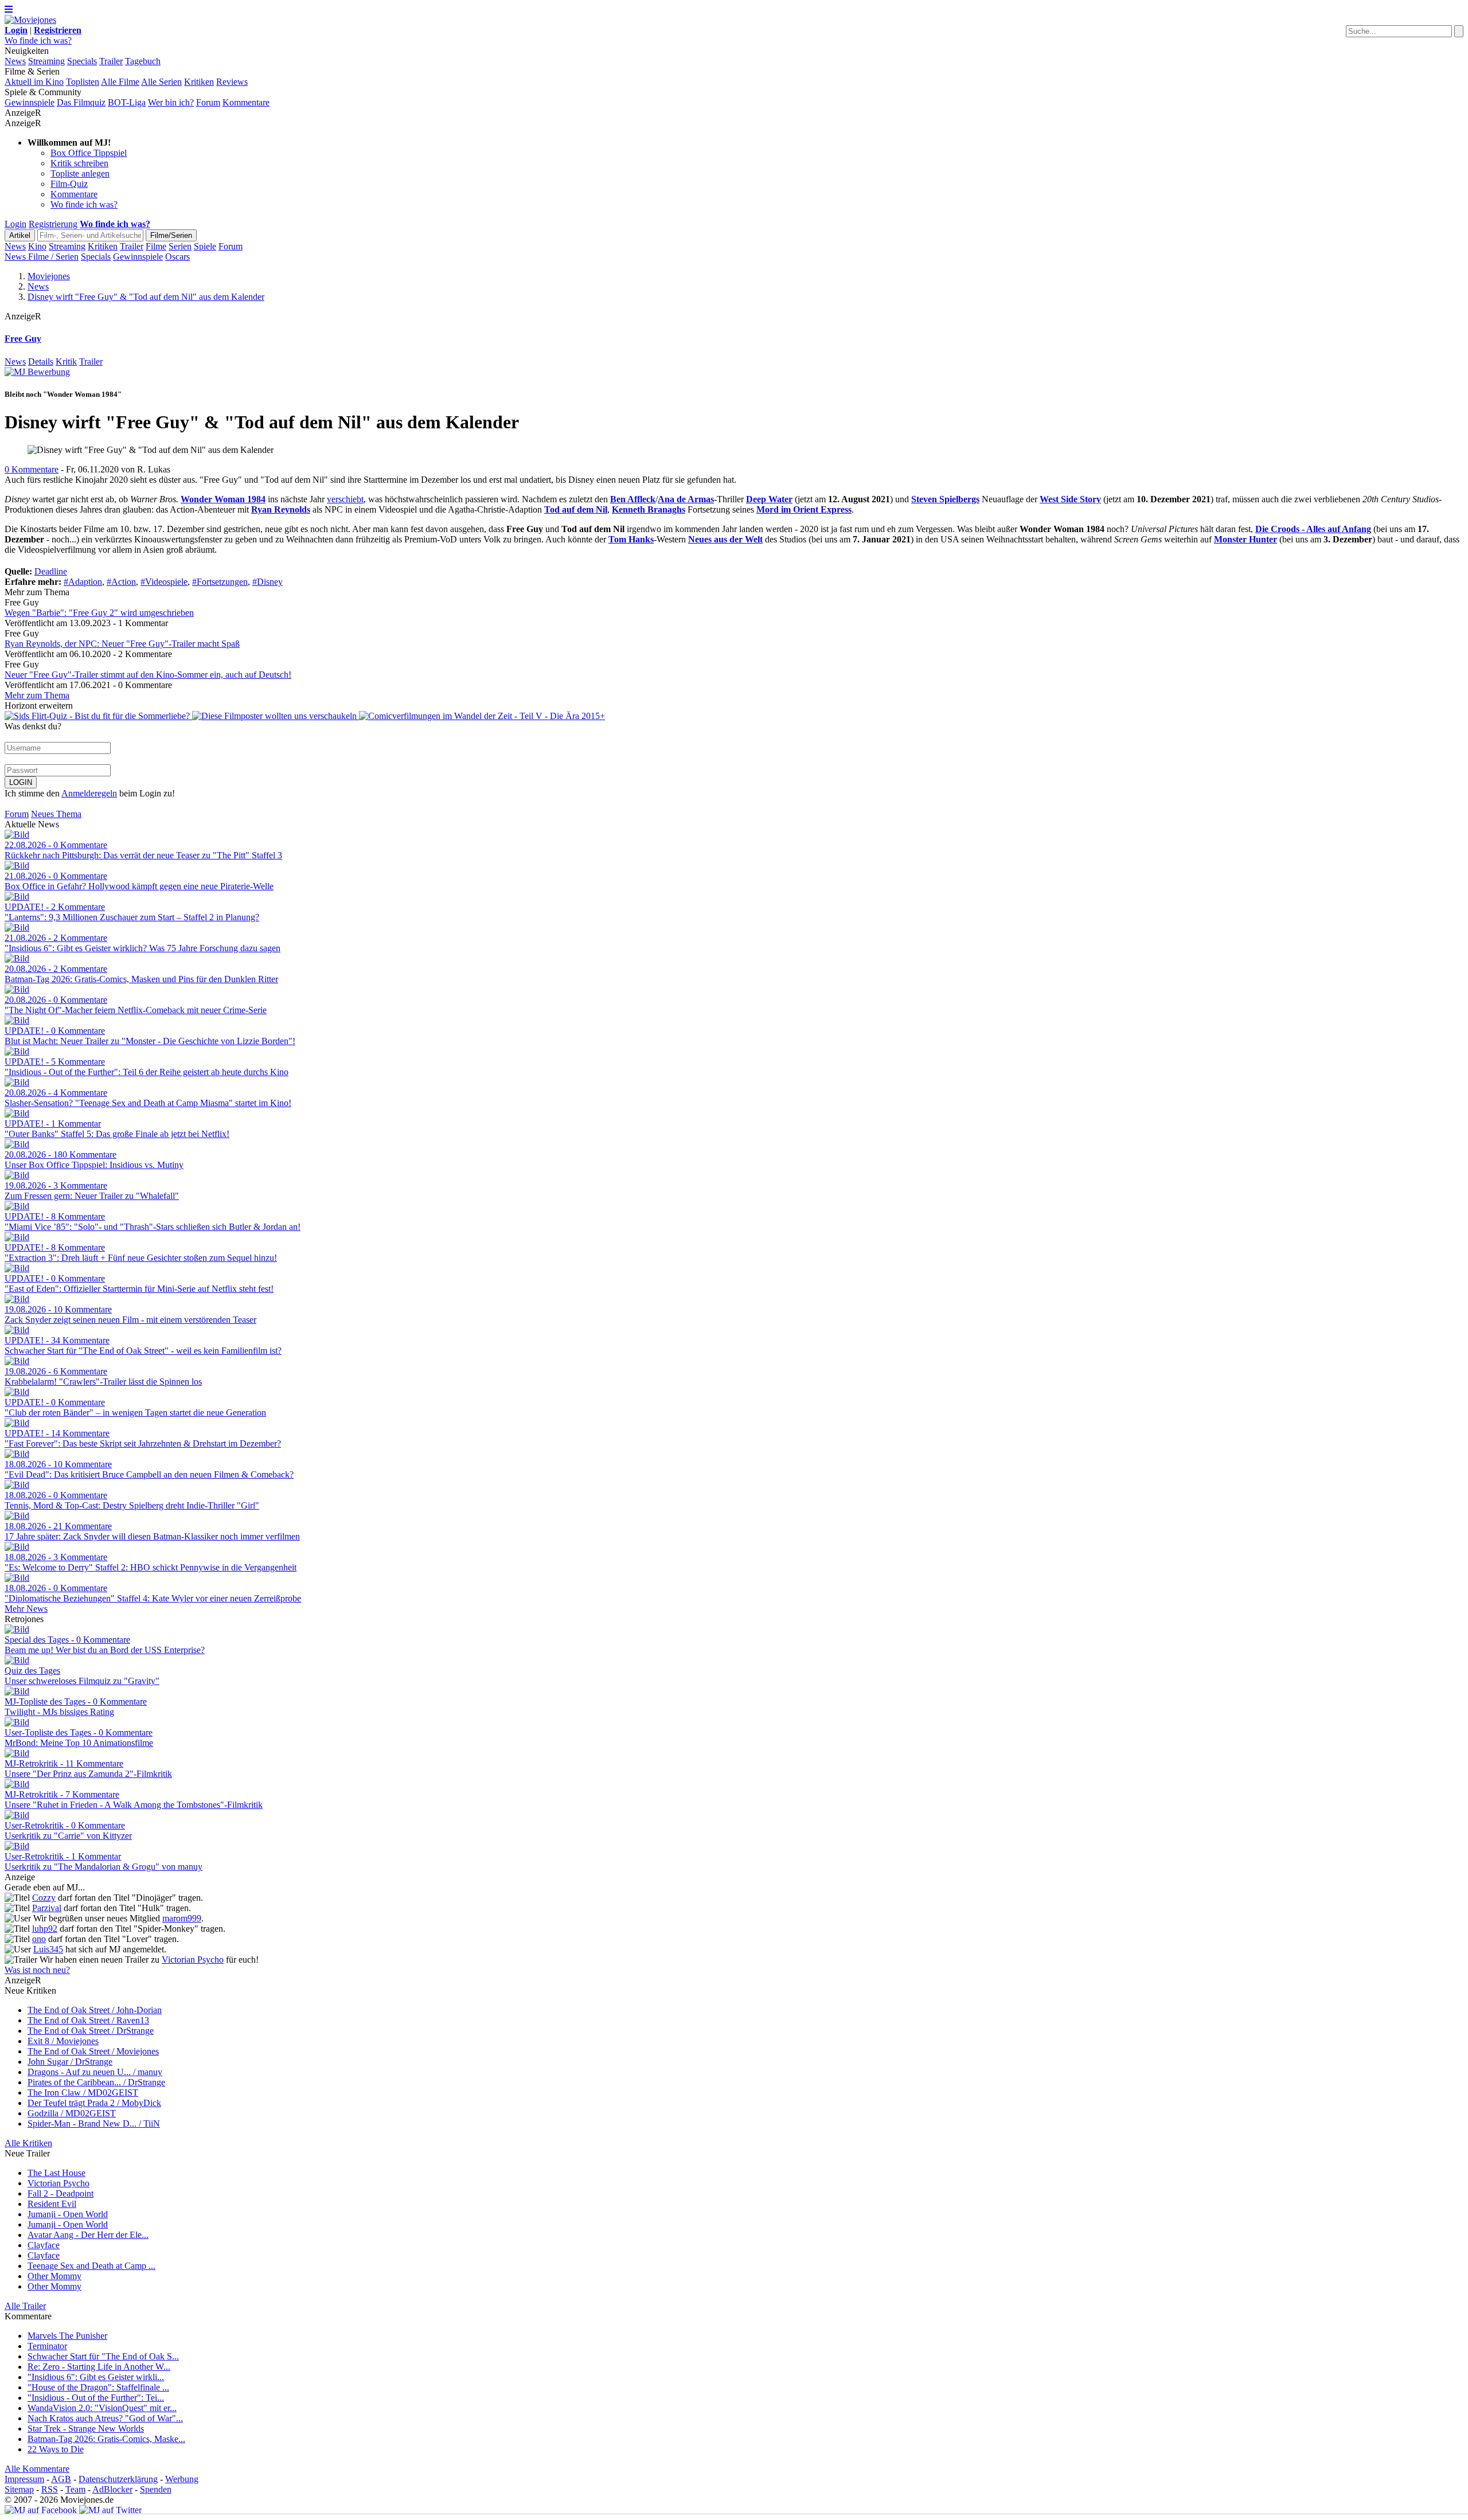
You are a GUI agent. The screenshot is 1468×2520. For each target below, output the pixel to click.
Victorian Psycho (193, 1960)
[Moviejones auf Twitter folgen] (110, 2510)
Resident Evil (52, 2204)
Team (75, 2489)
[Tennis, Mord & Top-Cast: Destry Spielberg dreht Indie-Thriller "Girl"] (17, 1485)
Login (15, 224)
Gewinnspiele (30, 102)
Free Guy (23, 339)
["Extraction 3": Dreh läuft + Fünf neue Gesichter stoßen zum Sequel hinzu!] (17, 1237)
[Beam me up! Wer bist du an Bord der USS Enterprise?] (17, 1629)
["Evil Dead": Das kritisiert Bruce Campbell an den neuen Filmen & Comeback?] (17, 1454)
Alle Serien (161, 82)
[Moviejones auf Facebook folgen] (41, 2510)
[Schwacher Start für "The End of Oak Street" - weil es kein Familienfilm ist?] (17, 1330)
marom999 (182, 1918)
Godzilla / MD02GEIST (72, 2113)
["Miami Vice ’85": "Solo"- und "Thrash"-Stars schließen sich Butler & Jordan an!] (17, 1206)
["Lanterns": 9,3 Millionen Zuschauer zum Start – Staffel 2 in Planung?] (17, 896)
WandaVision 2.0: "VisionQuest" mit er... (102, 2408)
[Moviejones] (30, 20)
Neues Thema (56, 814)
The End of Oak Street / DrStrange (91, 2031)
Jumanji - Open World (68, 2214)
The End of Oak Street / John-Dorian (95, 2010)
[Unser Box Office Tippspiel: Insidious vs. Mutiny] (17, 1144)
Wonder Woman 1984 (223, 499)
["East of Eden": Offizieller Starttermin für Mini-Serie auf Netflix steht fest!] (17, 1268)
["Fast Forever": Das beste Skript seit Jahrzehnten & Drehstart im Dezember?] (17, 1423)
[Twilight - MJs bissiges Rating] (17, 1691)
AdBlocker (112, 2489)
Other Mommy (54, 2276)
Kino (37, 246)
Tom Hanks (631, 539)
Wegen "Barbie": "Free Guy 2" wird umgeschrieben (99, 613)
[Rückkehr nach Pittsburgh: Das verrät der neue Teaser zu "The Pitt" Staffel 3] (17, 835)
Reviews (232, 82)
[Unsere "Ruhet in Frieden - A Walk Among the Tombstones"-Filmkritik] (17, 1784)
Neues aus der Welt (725, 539)
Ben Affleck (633, 499)
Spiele (205, 246)
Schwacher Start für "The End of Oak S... (103, 2356)
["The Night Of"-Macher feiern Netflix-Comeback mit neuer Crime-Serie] (17, 989)
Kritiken (199, 82)
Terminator (47, 2346)
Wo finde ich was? (38, 40)
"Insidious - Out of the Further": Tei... (96, 2398)
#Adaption (83, 582)
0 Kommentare (32, 469)
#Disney (268, 582)
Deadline (51, 571)
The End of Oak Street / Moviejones (93, 2051)
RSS (50, 2489)
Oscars (177, 257)
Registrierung (53, 224)
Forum (208, 102)
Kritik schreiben (79, 163)
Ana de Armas (686, 499)
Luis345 (48, 1949)
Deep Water (769, 499)
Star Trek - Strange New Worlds (86, 2429)
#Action (121, 582)
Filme (156, 246)
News (15, 61)
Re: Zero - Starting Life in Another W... (99, 2367)
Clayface (44, 2245)
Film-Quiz (69, 184)
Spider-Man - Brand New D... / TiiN (94, 2124)
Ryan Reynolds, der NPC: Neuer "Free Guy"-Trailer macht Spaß (122, 644)
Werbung (182, 2479)
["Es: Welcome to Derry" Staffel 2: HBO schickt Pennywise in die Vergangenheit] (17, 1547)
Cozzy (44, 1898)
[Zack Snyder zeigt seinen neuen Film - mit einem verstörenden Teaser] (17, 1299)
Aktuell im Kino (34, 82)
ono (39, 1939)
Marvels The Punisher (67, 2336)
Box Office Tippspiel (89, 153)
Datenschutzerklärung (118, 2479)
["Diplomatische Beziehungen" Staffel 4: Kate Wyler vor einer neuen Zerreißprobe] (17, 1578)
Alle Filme (120, 82)
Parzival (47, 1908)
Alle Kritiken (28, 2143)
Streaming (46, 61)
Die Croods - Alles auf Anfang (1313, 529)
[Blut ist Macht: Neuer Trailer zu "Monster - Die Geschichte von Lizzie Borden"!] (17, 1020)
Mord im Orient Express (804, 509)
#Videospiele (164, 582)
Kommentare (246, 102)
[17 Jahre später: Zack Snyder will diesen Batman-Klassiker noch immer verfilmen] (17, 1516)
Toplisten (83, 82)
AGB (61, 2479)
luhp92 (45, 1929)
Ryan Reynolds (281, 509)
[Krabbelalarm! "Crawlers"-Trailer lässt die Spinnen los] (17, 1361)
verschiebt (345, 499)
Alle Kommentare (37, 2469)
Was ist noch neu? (37, 1970)
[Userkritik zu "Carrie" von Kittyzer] (17, 1815)
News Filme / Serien (42, 257)
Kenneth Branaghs (649, 509)
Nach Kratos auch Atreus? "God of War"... (105, 2418)
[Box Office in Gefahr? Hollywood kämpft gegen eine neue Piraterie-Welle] (17, 866)
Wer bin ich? (171, 102)
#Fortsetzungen (220, 582)
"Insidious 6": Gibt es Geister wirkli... (96, 2377)
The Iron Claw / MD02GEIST (83, 2093)
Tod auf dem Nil (576, 509)
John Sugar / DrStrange (70, 2062)
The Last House (56, 2173)
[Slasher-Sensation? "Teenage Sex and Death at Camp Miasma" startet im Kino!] (17, 1082)
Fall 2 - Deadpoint (60, 2193)
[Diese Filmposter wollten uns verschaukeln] (276, 716)
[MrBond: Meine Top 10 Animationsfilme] (17, 1722)
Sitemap (19, 2489)
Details (41, 362)
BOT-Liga (127, 102)
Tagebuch (143, 61)
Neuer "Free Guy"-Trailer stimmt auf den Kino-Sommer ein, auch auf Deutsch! (148, 675)
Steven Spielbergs (945, 499)
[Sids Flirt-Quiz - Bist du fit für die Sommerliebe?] (98, 716)
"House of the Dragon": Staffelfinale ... (98, 2387)
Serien (180, 246)
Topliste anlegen (80, 173)
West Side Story (1070, 499)
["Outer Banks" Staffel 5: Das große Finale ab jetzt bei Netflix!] (17, 1113)
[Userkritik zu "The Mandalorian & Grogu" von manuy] (17, 1846)
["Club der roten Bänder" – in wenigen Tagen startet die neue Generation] (17, 1392)
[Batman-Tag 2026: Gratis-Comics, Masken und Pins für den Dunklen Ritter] (17, 958)
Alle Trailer (25, 2306)
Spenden (156, 2489)
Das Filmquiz (81, 102)
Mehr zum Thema (37, 695)
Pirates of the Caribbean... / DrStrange (96, 2082)
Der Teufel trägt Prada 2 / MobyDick (94, 2103)
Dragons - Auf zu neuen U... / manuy (95, 2072)
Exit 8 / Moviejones (63, 2041)
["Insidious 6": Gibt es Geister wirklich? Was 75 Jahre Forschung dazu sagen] (17, 927)
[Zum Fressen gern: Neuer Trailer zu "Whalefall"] (17, 1175)
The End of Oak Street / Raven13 (88, 2020)
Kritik (66, 362)
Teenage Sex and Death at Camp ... (91, 2266)
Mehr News (26, 1609)
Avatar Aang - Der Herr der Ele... (88, 2235)
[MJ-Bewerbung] (37, 372)
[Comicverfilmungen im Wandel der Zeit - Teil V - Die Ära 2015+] (482, 716)
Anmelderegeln (89, 793)
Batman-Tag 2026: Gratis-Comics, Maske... (106, 2439)
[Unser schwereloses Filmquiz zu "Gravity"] (17, 1660)
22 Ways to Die (56, 2449)
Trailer (111, 61)
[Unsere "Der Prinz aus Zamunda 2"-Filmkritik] (17, 1753)
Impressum (24, 2479)
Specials (82, 61)
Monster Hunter (1246, 539)
